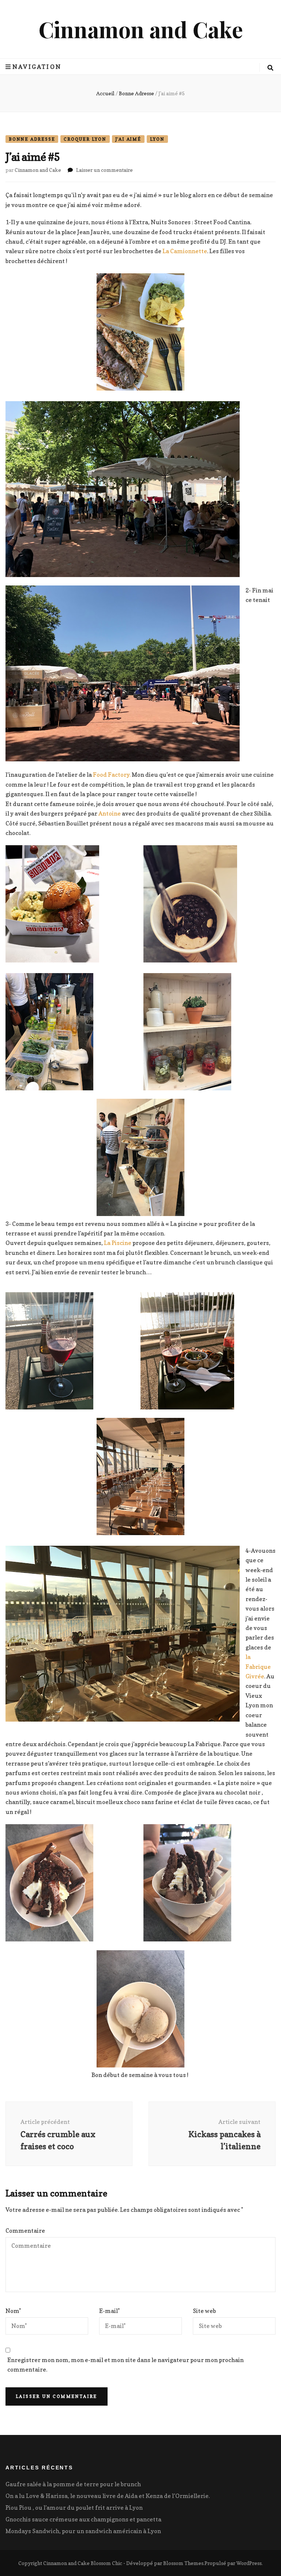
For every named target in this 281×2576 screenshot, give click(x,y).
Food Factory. (112, 775)
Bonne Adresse (32, 139)
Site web (204, 2311)
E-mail (109, 2311)
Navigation (37, 67)
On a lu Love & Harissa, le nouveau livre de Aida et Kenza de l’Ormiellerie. (108, 2496)
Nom (13, 2311)
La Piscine (118, 1243)
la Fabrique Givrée (258, 1666)
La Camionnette (185, 251)
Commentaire (25, 2231)
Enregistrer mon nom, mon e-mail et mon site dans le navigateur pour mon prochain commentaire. (125, 2365)
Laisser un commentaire (104, 170)
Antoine (110, 813)
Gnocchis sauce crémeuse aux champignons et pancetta (83, 2519)
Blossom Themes (183, 2563)
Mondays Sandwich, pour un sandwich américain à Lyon (83, 2531)
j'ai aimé (128, 139)
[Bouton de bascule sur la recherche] (270, 68)
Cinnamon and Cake (141, 29)
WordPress (249, 2563)
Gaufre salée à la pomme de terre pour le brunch (73, 2484)
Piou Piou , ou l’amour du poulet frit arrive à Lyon (74, 2507)
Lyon (157, 139)
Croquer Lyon (85, 139)
